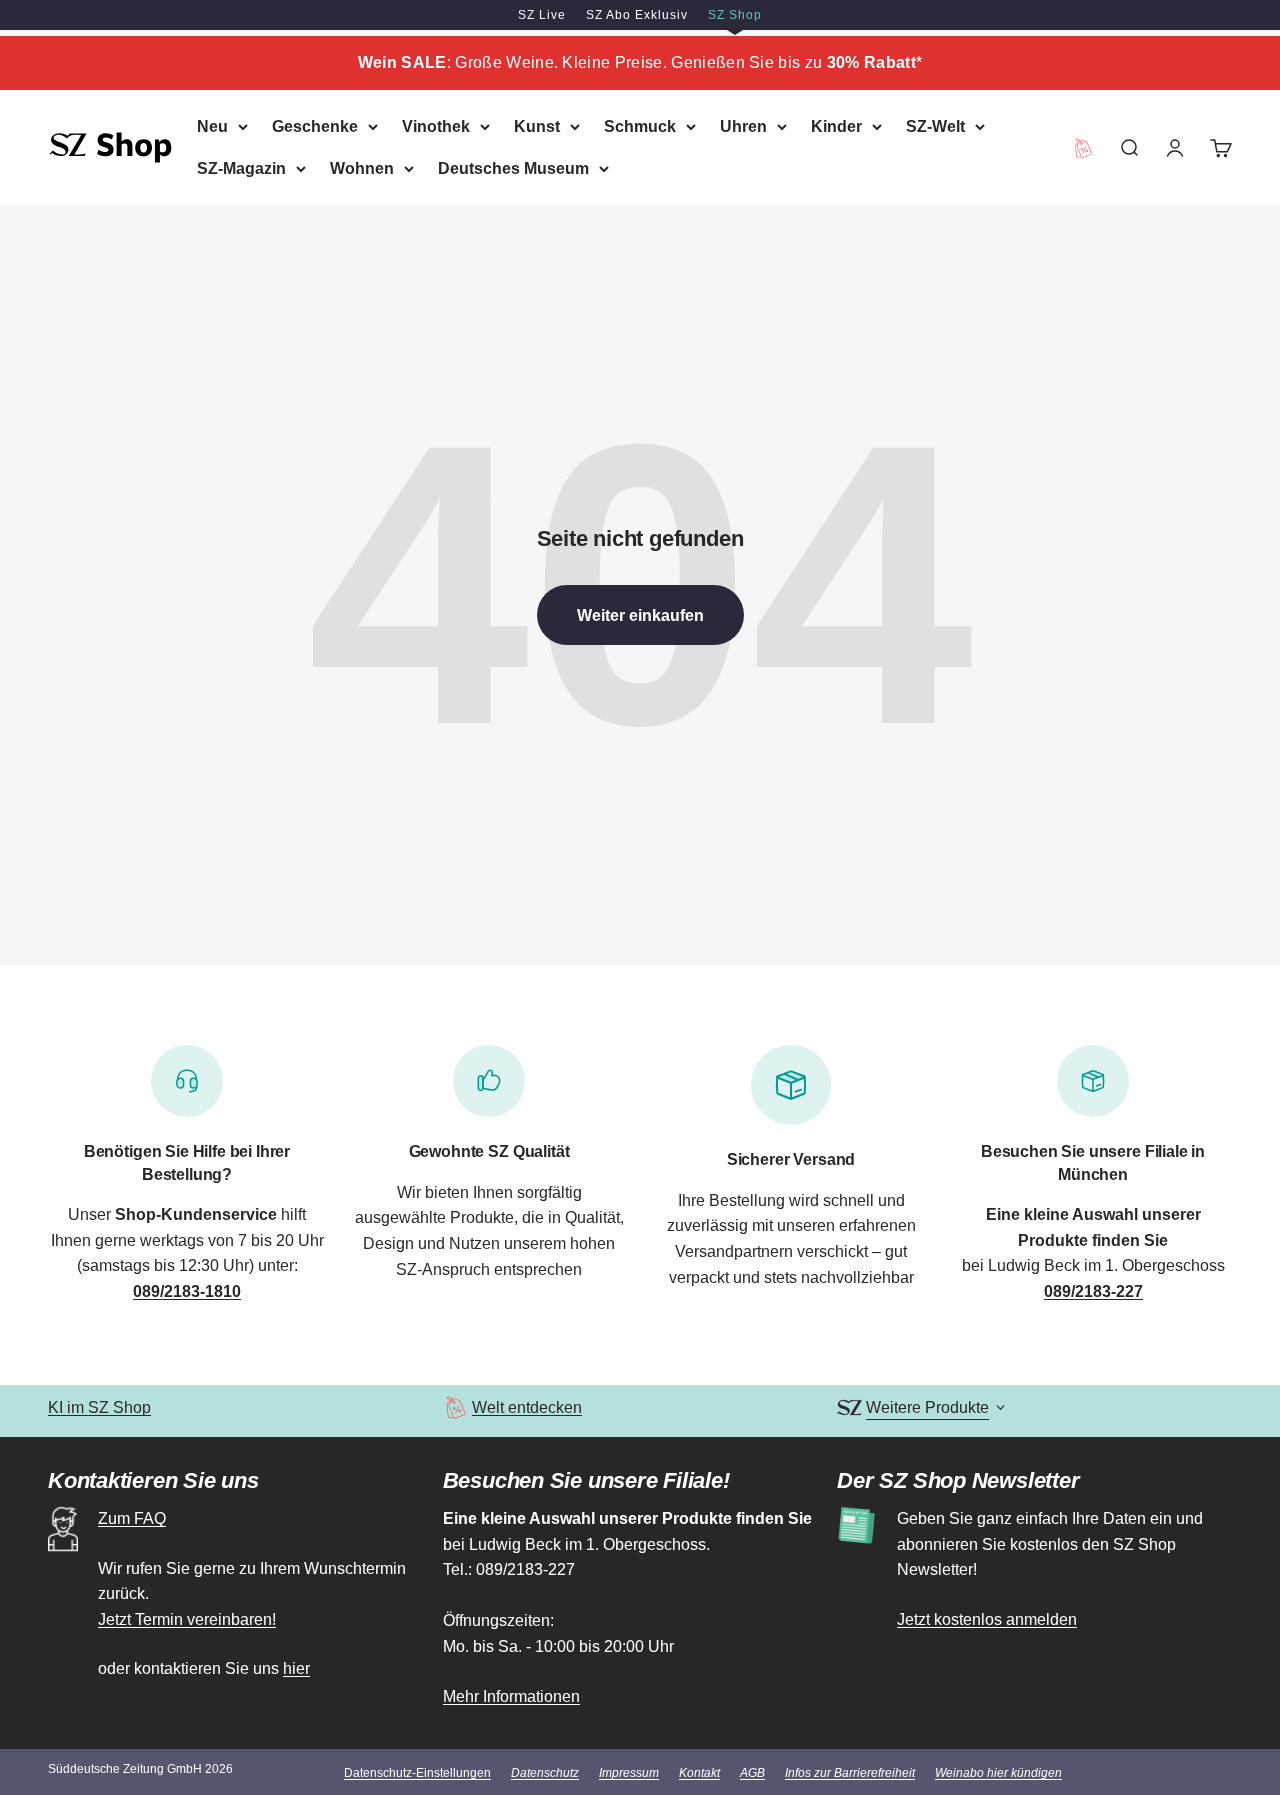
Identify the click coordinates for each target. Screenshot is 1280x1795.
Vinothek (436, 126)
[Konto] (1175, 147)
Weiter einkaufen (640, 615)
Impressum (629, 1773)
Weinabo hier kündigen (998, 1773)
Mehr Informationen (511, 1696)
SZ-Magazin (241, 167)
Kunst (537, 126)
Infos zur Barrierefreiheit (850, 1773)
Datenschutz (545, 1773)
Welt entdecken (527, 1407)
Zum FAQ (132, 1518)
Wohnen (362, 167)
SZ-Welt (935, 126)
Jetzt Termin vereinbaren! (187, 1619)
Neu (212, 126)
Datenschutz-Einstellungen (417, 1773)
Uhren (743, 126)
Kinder (836, 126)
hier (296, 1668)
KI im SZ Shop (99, 1407)
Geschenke (315, 126)
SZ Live (542, 15)
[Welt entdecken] (455, 1407)
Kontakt (699, 1773)
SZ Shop (735, 15)
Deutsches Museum (513, 167)
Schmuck (640, 126)
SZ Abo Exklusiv (637, 15)
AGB (752, 1773)
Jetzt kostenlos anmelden (987, 1619)
